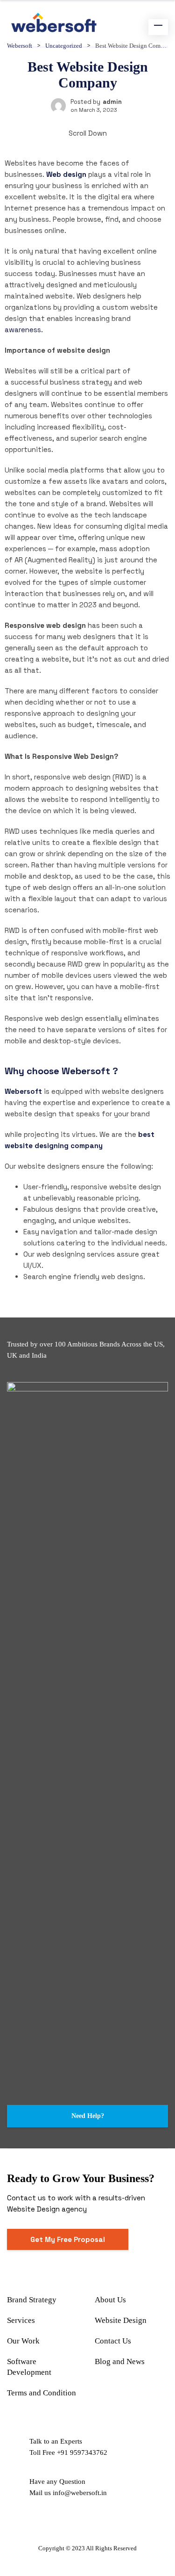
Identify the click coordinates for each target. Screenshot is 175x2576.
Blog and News (120, 2361)
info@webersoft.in (80, 2493)
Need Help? (88, 2116)
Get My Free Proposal (68, 2239)
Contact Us (113, 2341)
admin (112, 102)
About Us (110, 2300)
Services (21, 2320)
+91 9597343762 (82, 2452)
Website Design (121, 2320)
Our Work (23, 2341)
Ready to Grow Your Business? (81, 2178)
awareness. (24, 330)
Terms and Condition (42, 2393)
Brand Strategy (32, 2300)
